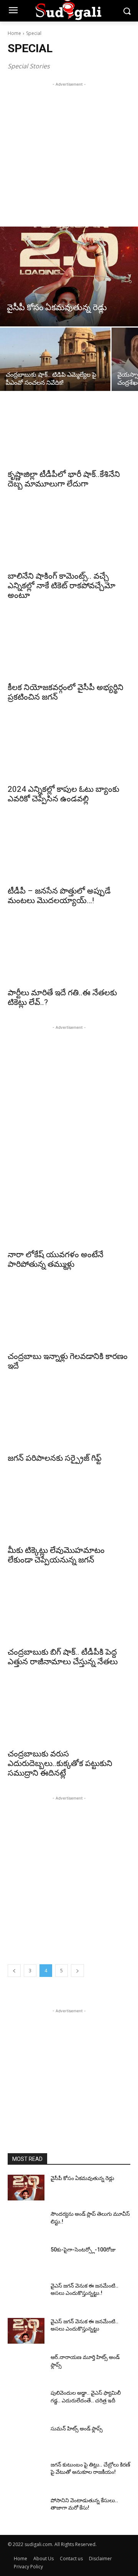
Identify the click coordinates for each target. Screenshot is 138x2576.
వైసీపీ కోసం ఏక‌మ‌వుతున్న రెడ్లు (82, 2178)
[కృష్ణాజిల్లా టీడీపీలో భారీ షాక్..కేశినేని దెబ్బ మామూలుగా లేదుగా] (69, 434)
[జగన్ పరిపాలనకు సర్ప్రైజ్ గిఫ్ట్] (69, 1418)
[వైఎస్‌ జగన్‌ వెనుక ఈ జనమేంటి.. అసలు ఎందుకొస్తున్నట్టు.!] (26, 2295)
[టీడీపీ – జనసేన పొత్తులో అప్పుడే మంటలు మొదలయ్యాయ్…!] (69, 851)
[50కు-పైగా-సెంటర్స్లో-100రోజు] (26, 2259)
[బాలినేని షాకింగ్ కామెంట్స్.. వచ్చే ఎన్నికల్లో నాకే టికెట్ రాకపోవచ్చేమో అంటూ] (69, 536)
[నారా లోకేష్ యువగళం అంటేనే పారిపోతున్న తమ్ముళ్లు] (69, 1214)
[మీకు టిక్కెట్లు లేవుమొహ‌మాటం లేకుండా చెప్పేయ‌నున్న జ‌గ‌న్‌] (69, 1510)
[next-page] (77, 1971)
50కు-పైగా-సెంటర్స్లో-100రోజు (83, 2250)
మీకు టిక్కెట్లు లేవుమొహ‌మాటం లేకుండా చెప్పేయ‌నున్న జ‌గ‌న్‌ (56, 1555)
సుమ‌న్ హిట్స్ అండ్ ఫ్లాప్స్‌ (77, 2429)
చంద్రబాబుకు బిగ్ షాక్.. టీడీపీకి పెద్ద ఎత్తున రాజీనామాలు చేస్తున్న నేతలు (63, 1657)
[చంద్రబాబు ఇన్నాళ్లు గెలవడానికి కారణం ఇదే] (69, 1316)
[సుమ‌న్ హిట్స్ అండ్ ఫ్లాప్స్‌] (26, 2438)
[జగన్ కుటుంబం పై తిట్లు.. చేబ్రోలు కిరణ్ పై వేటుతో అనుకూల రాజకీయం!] (26, 2474)
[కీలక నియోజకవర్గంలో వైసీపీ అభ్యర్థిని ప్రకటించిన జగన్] (69, 647)
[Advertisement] (69, 157)
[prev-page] (14, 1971)
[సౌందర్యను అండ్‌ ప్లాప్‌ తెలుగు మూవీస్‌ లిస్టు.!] (26, 2223)
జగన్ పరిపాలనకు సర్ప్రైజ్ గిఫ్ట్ (55, 1458)
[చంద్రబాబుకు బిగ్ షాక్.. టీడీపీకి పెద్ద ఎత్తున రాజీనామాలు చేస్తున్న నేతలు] (69, 1612)
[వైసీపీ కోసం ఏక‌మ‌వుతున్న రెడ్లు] (69, 276)
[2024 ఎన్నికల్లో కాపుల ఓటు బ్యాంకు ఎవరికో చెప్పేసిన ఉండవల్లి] (69, 749)
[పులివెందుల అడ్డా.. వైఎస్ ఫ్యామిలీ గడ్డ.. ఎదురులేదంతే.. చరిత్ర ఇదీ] (26, 2402)
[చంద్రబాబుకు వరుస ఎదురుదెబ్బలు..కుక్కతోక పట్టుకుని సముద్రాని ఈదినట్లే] (69, 1713)
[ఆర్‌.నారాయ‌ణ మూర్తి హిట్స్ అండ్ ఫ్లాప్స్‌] (26, 2367)
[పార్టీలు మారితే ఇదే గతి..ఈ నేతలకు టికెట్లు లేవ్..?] (69, 952)
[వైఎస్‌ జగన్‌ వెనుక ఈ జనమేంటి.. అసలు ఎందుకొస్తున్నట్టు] (26, 2331)
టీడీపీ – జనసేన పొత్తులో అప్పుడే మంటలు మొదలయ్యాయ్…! (59, 896)
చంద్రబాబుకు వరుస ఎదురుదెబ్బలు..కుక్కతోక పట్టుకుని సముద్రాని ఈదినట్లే (60, 1763)
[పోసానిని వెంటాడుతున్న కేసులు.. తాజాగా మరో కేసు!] (26, 2510)
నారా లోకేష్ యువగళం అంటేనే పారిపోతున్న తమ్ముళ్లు (56, 1259)
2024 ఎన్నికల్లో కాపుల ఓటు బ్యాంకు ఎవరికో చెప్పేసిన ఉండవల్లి (63, 794)
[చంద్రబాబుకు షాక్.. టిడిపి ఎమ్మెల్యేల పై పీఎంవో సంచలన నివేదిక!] (55, 359)
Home (14, 33)
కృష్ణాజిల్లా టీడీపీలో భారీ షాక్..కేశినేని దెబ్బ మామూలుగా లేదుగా (64, 479)
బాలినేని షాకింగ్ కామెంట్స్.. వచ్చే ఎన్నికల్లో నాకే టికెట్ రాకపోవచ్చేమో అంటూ (62, 586)
